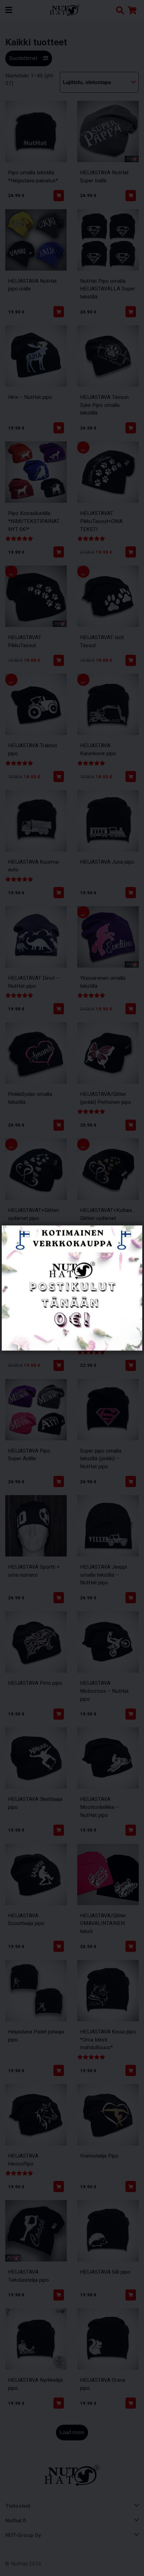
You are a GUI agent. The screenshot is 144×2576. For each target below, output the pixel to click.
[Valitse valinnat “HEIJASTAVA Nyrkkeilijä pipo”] (59, 2403)
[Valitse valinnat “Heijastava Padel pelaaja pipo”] (59, 2070)
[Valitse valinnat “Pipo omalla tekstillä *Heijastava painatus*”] (59, 196)
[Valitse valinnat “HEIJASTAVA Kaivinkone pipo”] (131, 776)
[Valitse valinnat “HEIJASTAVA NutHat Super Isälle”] (131, 196)
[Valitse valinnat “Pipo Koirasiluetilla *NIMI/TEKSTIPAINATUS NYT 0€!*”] (59, 552)
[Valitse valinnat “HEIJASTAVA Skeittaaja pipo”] (59, 1830)
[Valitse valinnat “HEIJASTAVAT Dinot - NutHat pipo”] (59, 1009)
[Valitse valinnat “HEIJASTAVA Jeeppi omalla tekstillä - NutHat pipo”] (131, 1598)
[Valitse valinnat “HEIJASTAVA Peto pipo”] (59, 1714)
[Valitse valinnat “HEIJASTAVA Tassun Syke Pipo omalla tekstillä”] (131, 428)
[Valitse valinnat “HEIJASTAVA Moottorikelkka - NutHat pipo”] (131, 1830)
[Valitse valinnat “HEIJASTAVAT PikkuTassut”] (59, 660)
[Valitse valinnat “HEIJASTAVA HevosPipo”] (59, 2187)
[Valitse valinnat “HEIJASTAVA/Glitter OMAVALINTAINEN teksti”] (131, 1946)
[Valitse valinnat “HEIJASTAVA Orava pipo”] (131, 2403)
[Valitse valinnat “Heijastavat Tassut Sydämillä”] (59, 1365)
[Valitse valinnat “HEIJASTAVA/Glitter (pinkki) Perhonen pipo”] (131, 1125)
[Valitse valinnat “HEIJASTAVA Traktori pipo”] (59, 776)
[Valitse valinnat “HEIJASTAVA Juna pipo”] (131, 893)
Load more (72, 2432)
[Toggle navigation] (11, 10)
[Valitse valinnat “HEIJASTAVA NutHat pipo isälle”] (59, 312)
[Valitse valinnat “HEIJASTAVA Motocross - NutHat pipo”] (131, 1714)
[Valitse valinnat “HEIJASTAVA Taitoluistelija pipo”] (59, 2295)
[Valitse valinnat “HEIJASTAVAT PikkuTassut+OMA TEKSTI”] (131, 552)
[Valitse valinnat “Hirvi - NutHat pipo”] (59, 428)
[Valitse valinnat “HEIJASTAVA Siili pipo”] (131, 2295)
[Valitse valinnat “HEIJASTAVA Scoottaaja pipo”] (59, 1946)
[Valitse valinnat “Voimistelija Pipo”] (131, 2187)
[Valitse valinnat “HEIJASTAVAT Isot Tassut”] (131, 660)
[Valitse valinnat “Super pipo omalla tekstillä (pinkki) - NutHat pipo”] (131, 1482)
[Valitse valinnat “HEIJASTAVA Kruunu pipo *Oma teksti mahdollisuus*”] (131, 1365)
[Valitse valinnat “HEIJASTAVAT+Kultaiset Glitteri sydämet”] (131, 1241)
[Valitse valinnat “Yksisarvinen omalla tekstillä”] (131, 1009)
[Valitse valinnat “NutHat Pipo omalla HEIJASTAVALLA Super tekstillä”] (131, 312)
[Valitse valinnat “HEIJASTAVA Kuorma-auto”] (59, 893)
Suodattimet (23, 58)
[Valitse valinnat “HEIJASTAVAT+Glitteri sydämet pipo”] (59, 1241)
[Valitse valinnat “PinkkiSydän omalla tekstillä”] (59, 1125)
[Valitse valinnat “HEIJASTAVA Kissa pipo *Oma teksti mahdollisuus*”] (131, 2070)
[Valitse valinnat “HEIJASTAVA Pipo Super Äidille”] (59, 1482)
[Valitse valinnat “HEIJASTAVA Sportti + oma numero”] (59, 1598)
